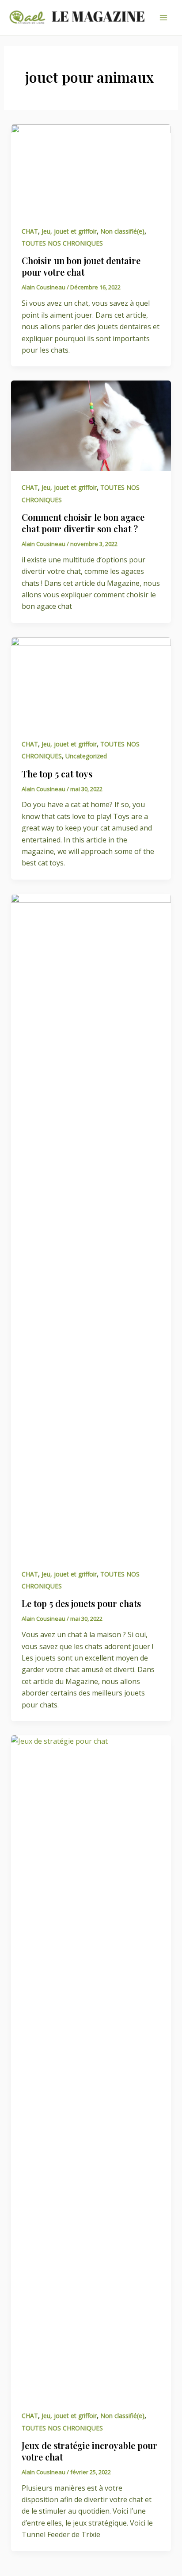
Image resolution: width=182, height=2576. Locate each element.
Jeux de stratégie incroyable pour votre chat (89, 2451)
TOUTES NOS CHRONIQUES (62, 243)
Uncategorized (86, 756)
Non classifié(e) (122, 231)
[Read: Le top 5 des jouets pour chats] (91, 1225)
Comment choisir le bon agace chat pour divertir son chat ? (83, 523)
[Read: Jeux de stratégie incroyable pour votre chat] (91, 2066)
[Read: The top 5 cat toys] (91, 681)
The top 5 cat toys (57, 774)
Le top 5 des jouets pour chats (81, 1603)
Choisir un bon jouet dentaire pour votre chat (81, 266)
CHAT (30, 231)
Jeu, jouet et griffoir (69, 231)
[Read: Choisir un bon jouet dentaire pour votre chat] (91, 169)
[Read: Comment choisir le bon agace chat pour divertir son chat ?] (91, 425)
